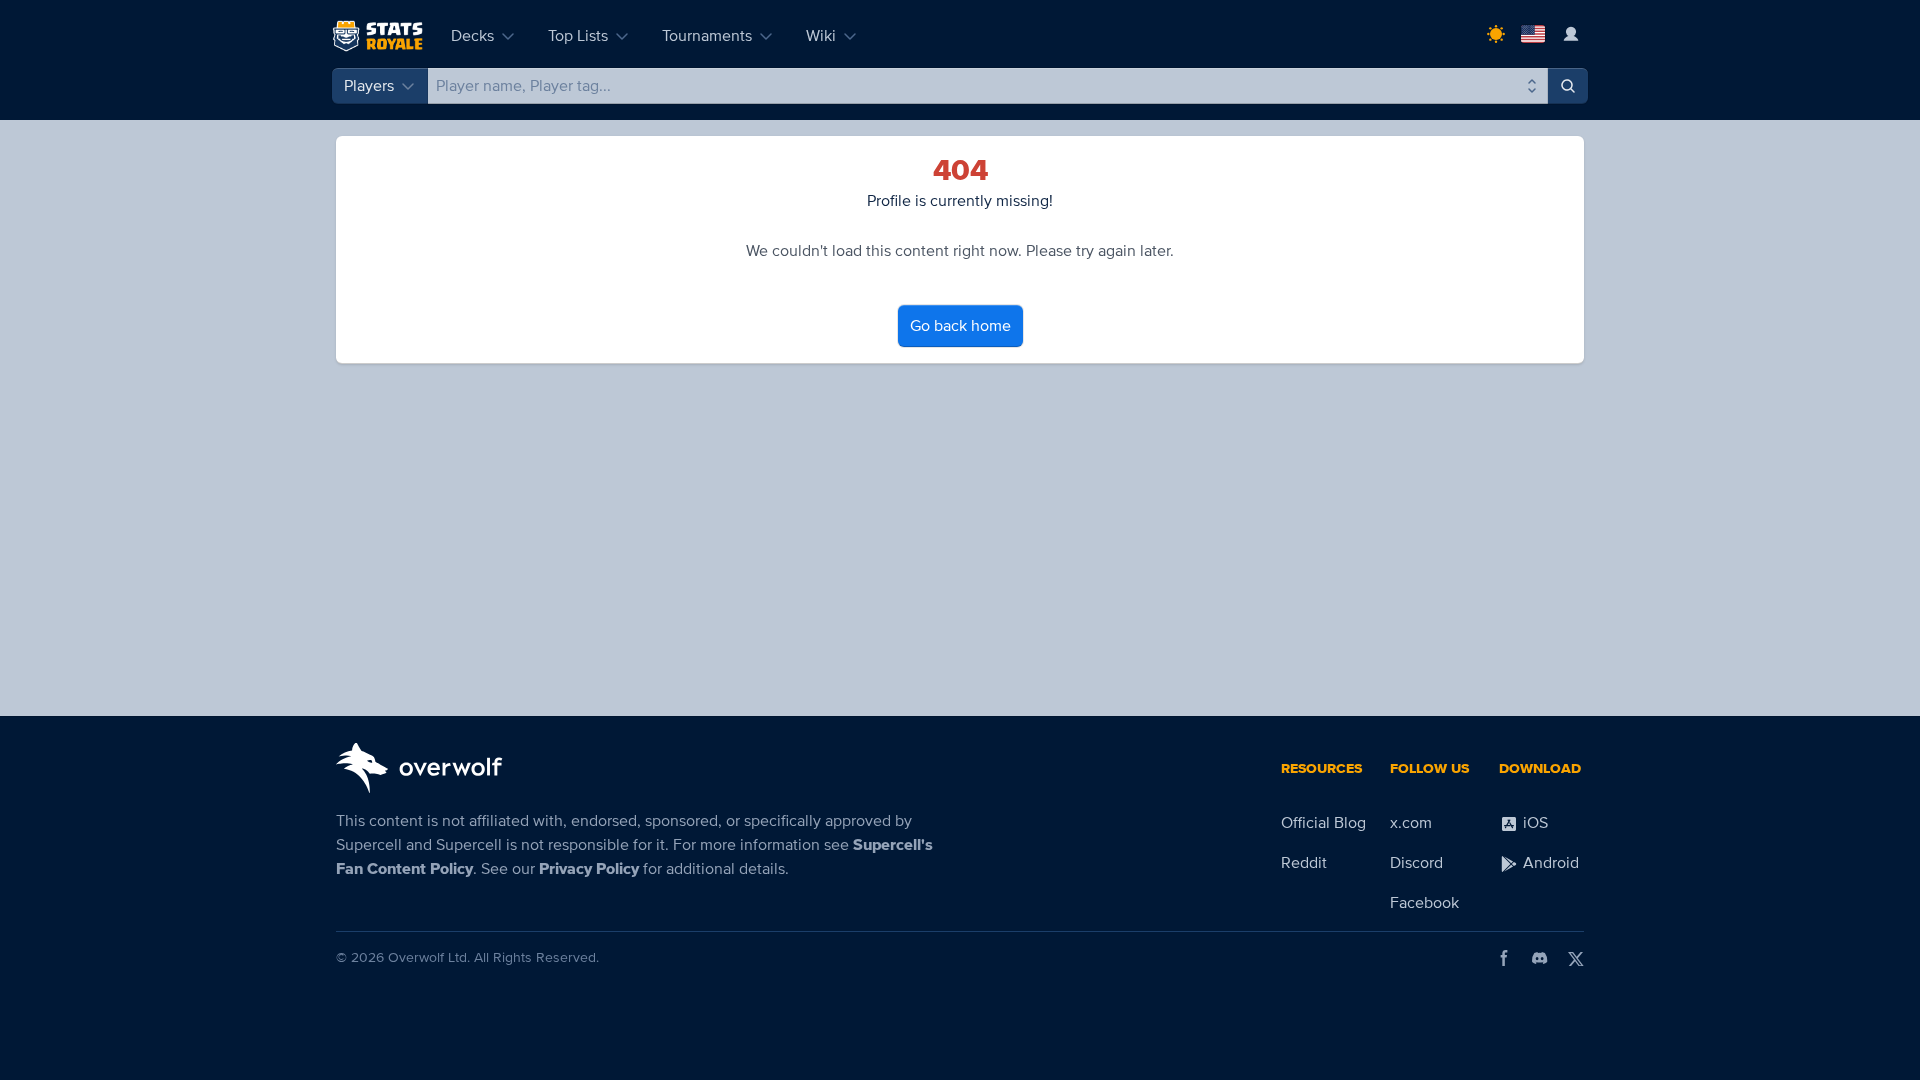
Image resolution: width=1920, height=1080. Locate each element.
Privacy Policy (589, 869)
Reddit (1304, 863)
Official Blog (1323, 823)
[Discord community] (1540, 958)
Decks (472, 36)
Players (369, 86)
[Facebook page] (1504, 958)
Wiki (821, 36)
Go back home (960, 326)
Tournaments (707, 36)
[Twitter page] (1576, 958)
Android (1549, 863)
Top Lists (578, 36)
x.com (1411, 823)
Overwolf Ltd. (429, 957)
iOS (1533, 823)
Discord (1416, 863)
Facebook (1424, 903)
